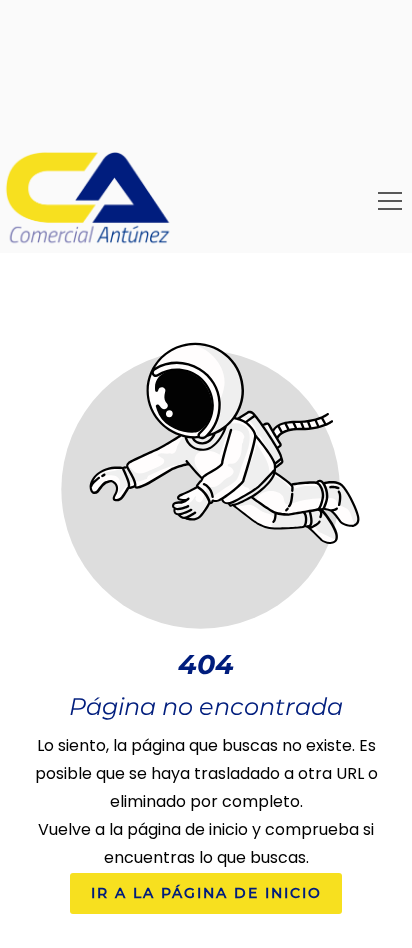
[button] (390, 201)
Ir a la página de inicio (206, 894)
